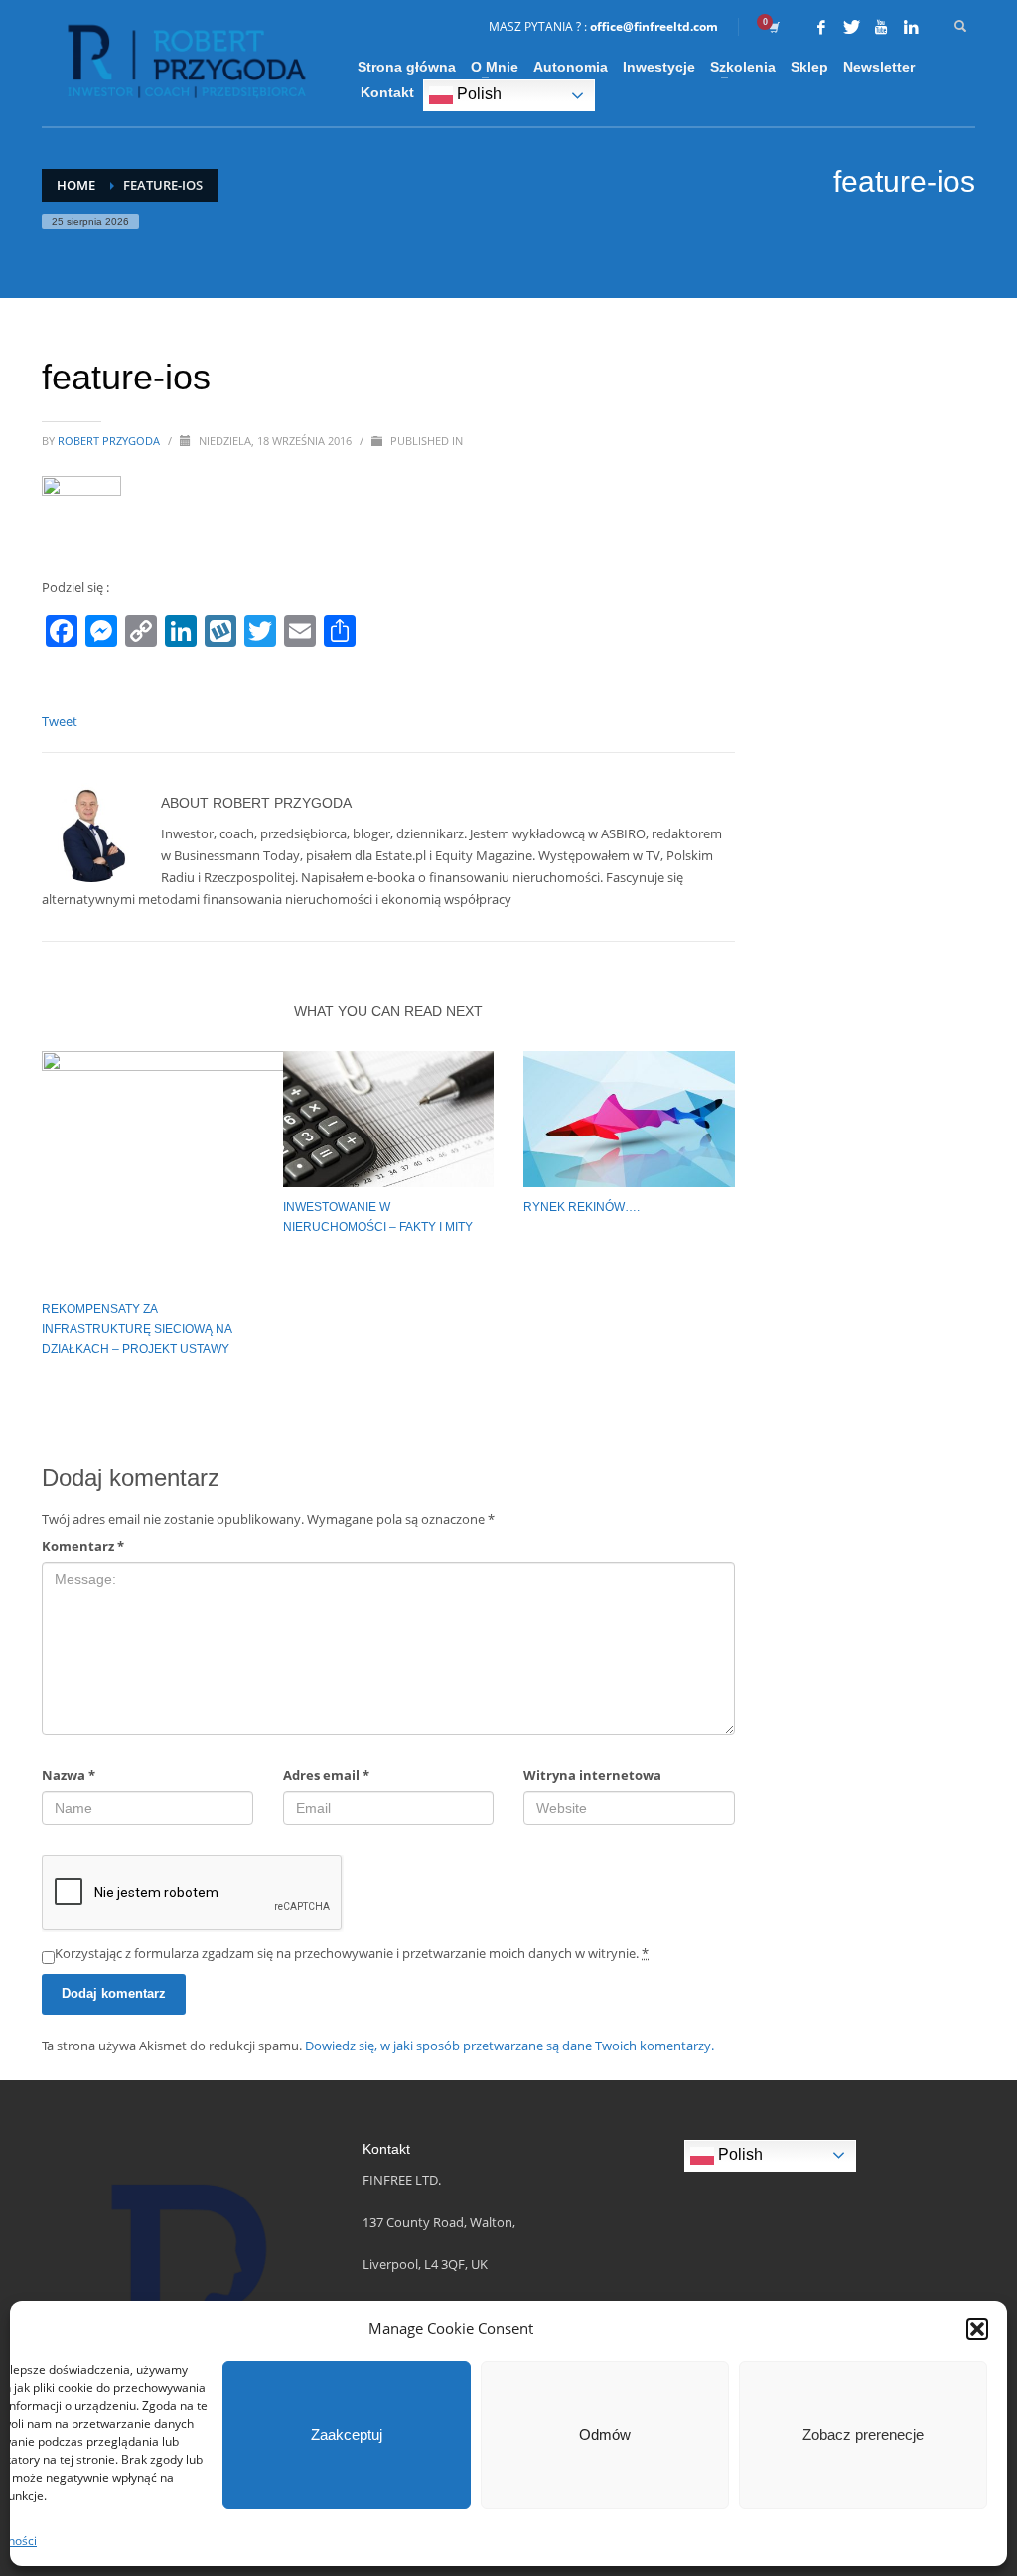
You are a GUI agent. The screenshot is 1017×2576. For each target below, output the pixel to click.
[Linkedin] (911, 27)
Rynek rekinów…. (581, 1207)
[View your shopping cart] (773, 27)
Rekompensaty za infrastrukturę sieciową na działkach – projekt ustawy (137, 1329)
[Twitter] (851, 27)
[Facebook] (821, 27)
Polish (477, 94)
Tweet (60, 721)
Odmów (605, 2434)
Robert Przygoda (110, 441)
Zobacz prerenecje (863, 2434)
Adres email (326, 1775)
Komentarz (83, 1546)
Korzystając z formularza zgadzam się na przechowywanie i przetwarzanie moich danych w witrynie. (352, 1953)
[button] (977, 2329)
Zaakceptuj (347, 2434)
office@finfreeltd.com (654, 26)
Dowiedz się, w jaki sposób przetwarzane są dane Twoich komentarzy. (509, 2046)
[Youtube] (881, 27)
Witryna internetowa (592, 1775)
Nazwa (69, 1775)
